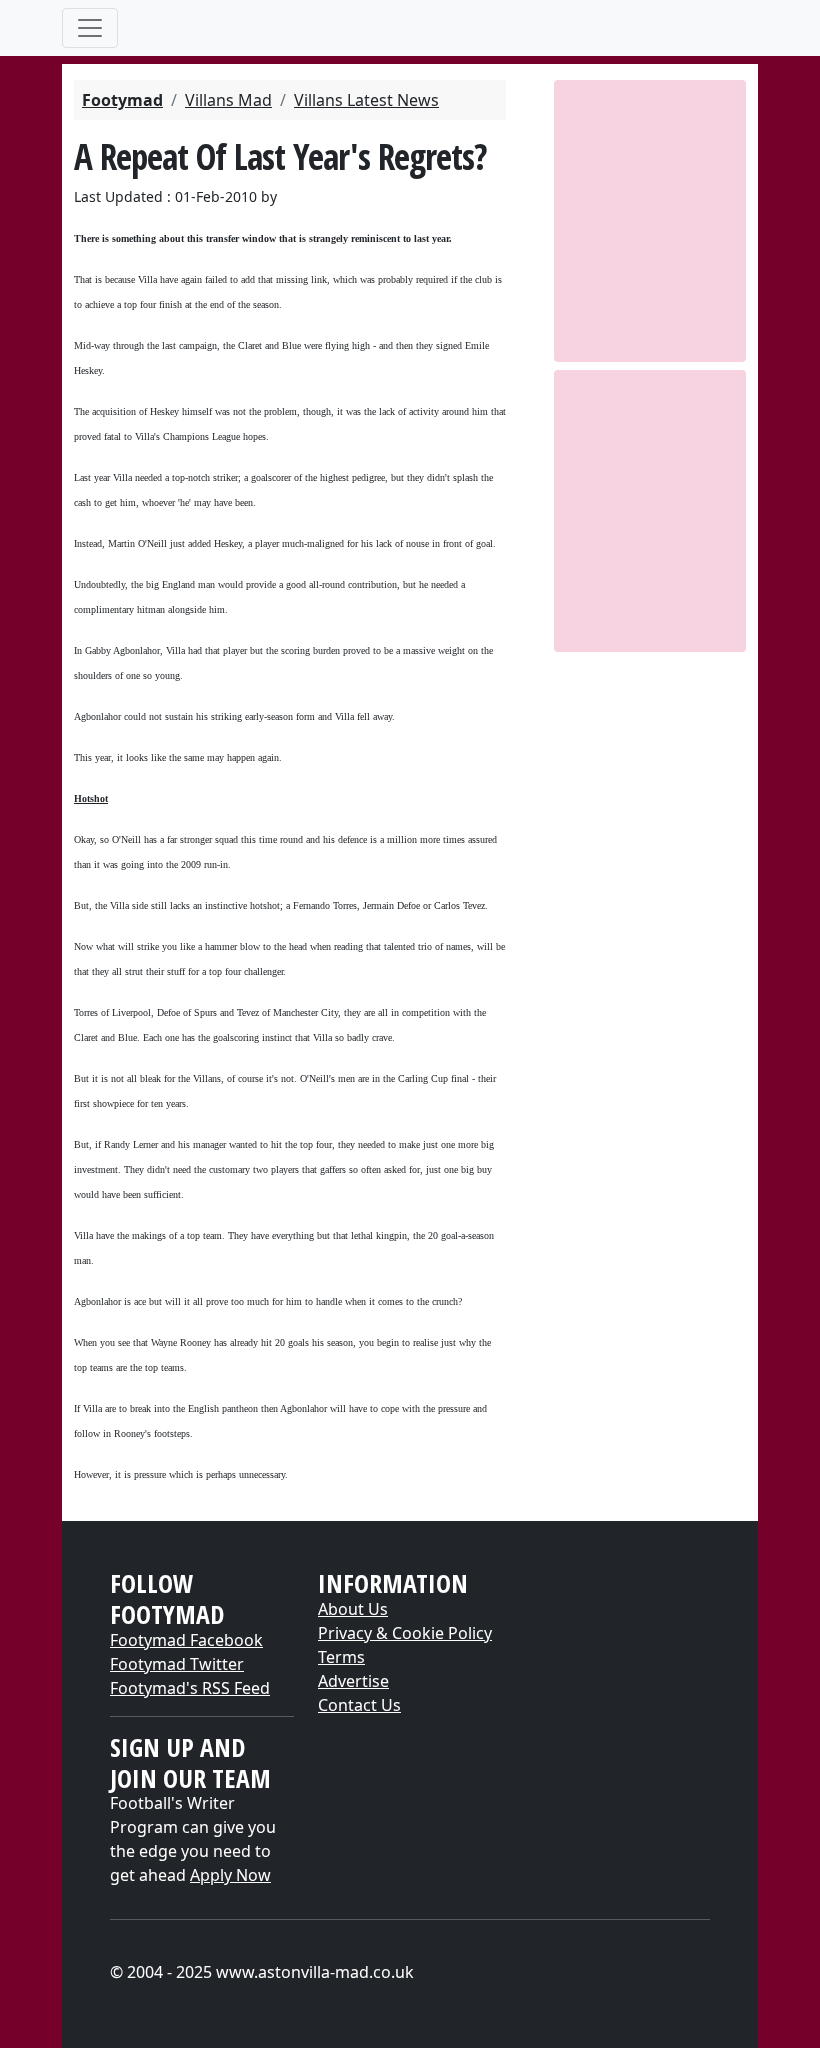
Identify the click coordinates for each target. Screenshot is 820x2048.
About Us (353, 1609)
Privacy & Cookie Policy (405, 1633)
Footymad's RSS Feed (190, 1688)
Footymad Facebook (186, 1640)
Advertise (353, 1681)
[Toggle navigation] (90, 28)
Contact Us (359, 1705)
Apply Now (230, 1875)
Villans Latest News (366, 100)
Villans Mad (228, 100)
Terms (341, 1657)
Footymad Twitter (177, 1664)
